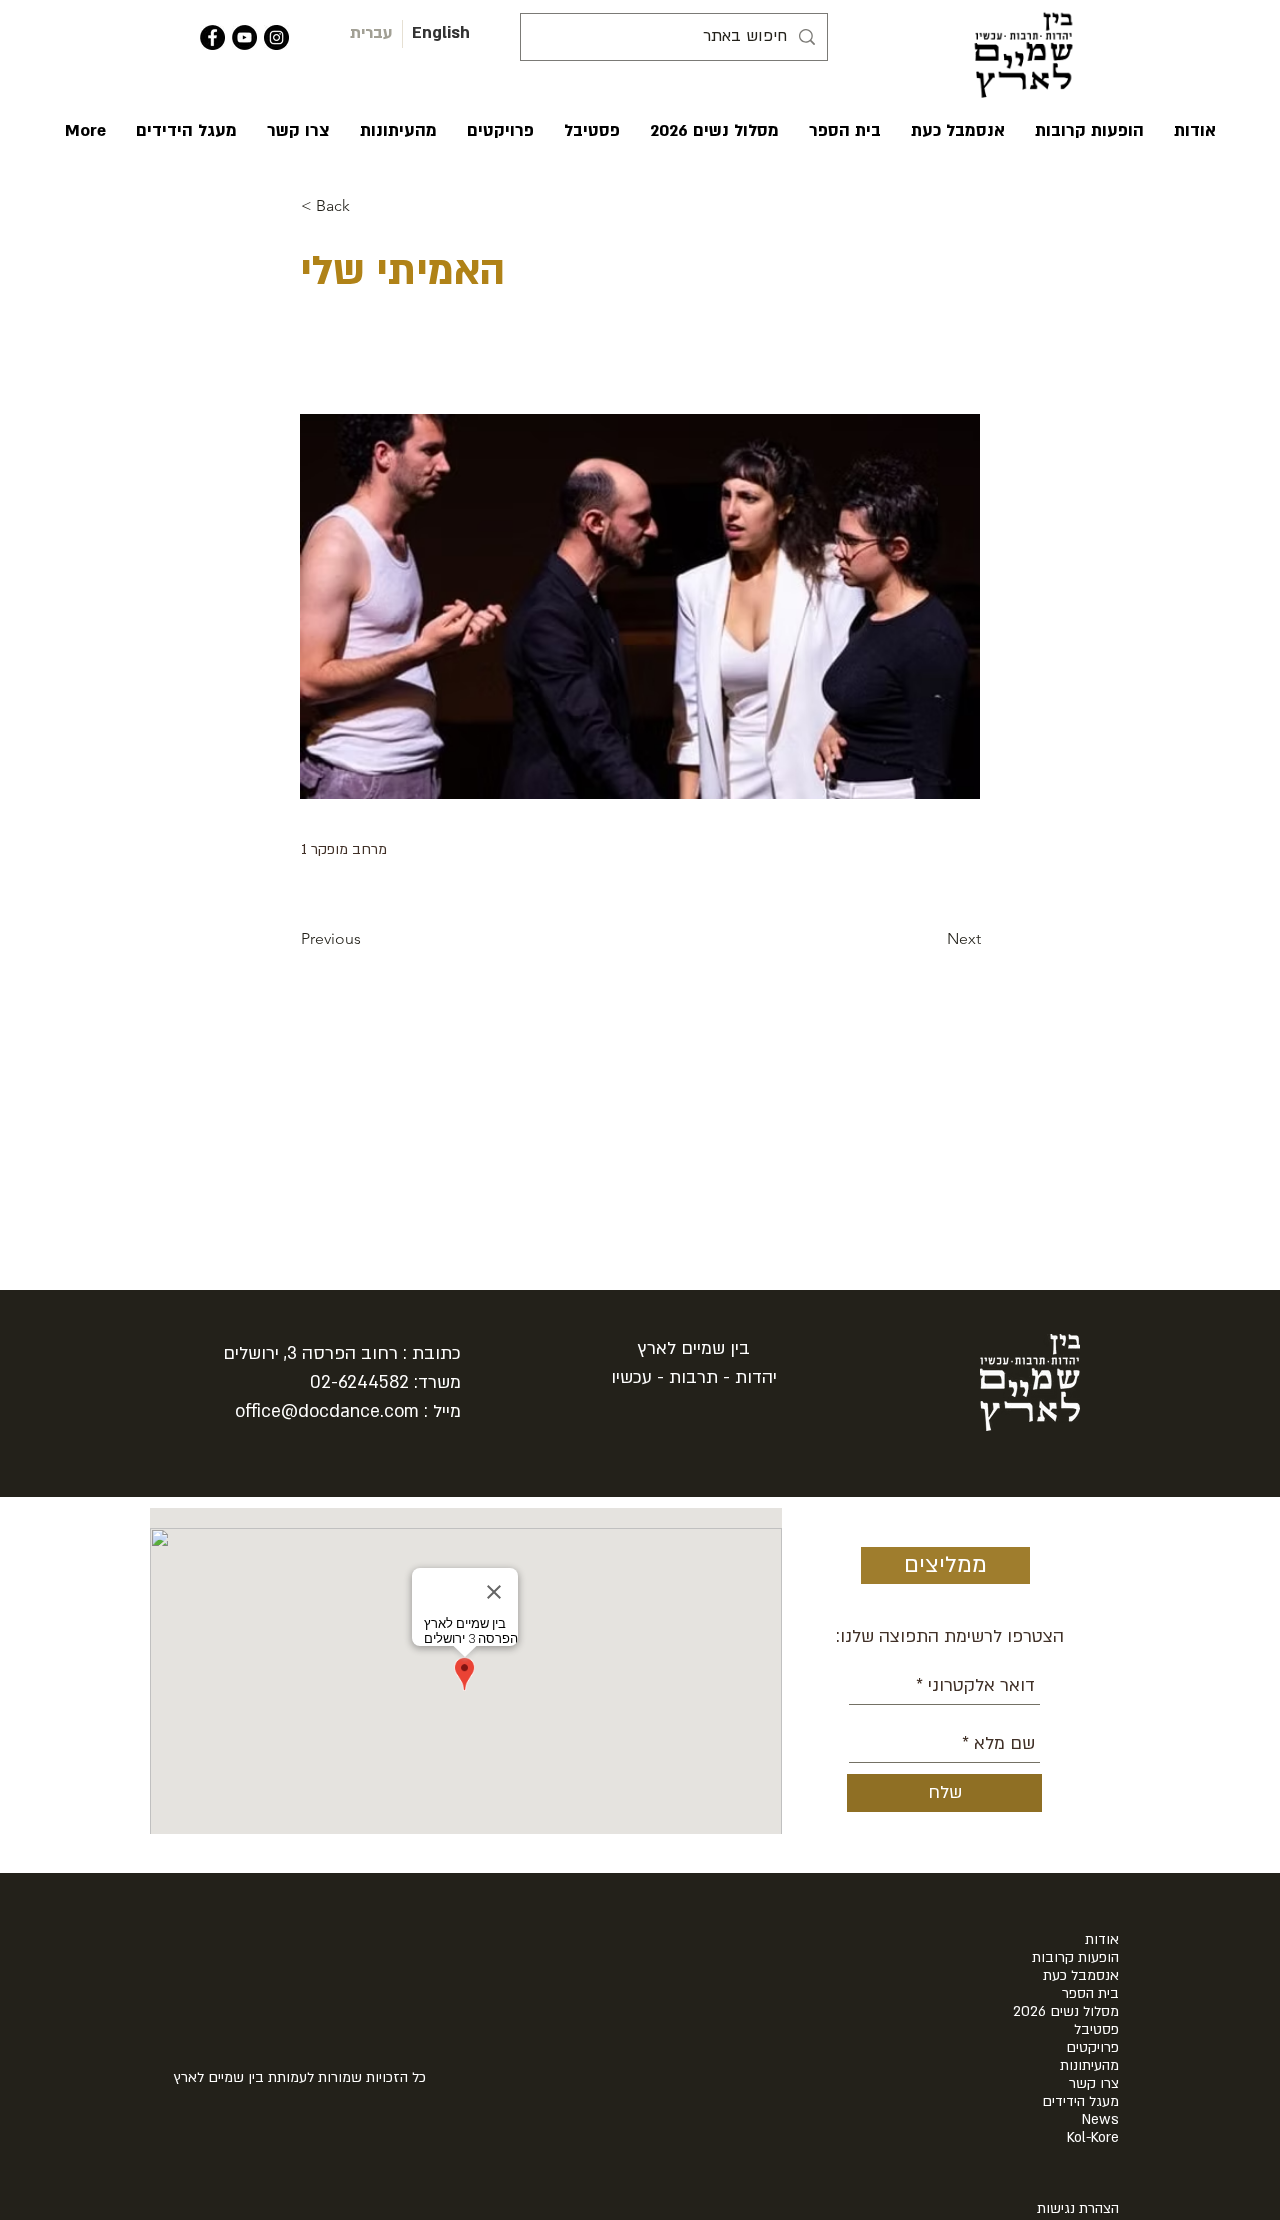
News (1100, 2120)
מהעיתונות (1089, 2066)
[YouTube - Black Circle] (244, 37)
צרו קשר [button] (1094, 2084)
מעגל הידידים (1080, 2102)
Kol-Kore (1093, 2138)
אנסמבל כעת (1081, 1976)
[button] (1195, 131)
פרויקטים (1092, 2048)
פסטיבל (1096, 2030)
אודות (1102, 1940)
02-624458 (354, 1382)
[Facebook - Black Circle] (212, 37)
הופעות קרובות (1075, 1958)
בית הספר (1090, 1994)
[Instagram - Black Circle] (276, 37)
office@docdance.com (327, 1411)
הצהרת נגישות (1078, 2208)
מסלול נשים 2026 (1066, 2012)
